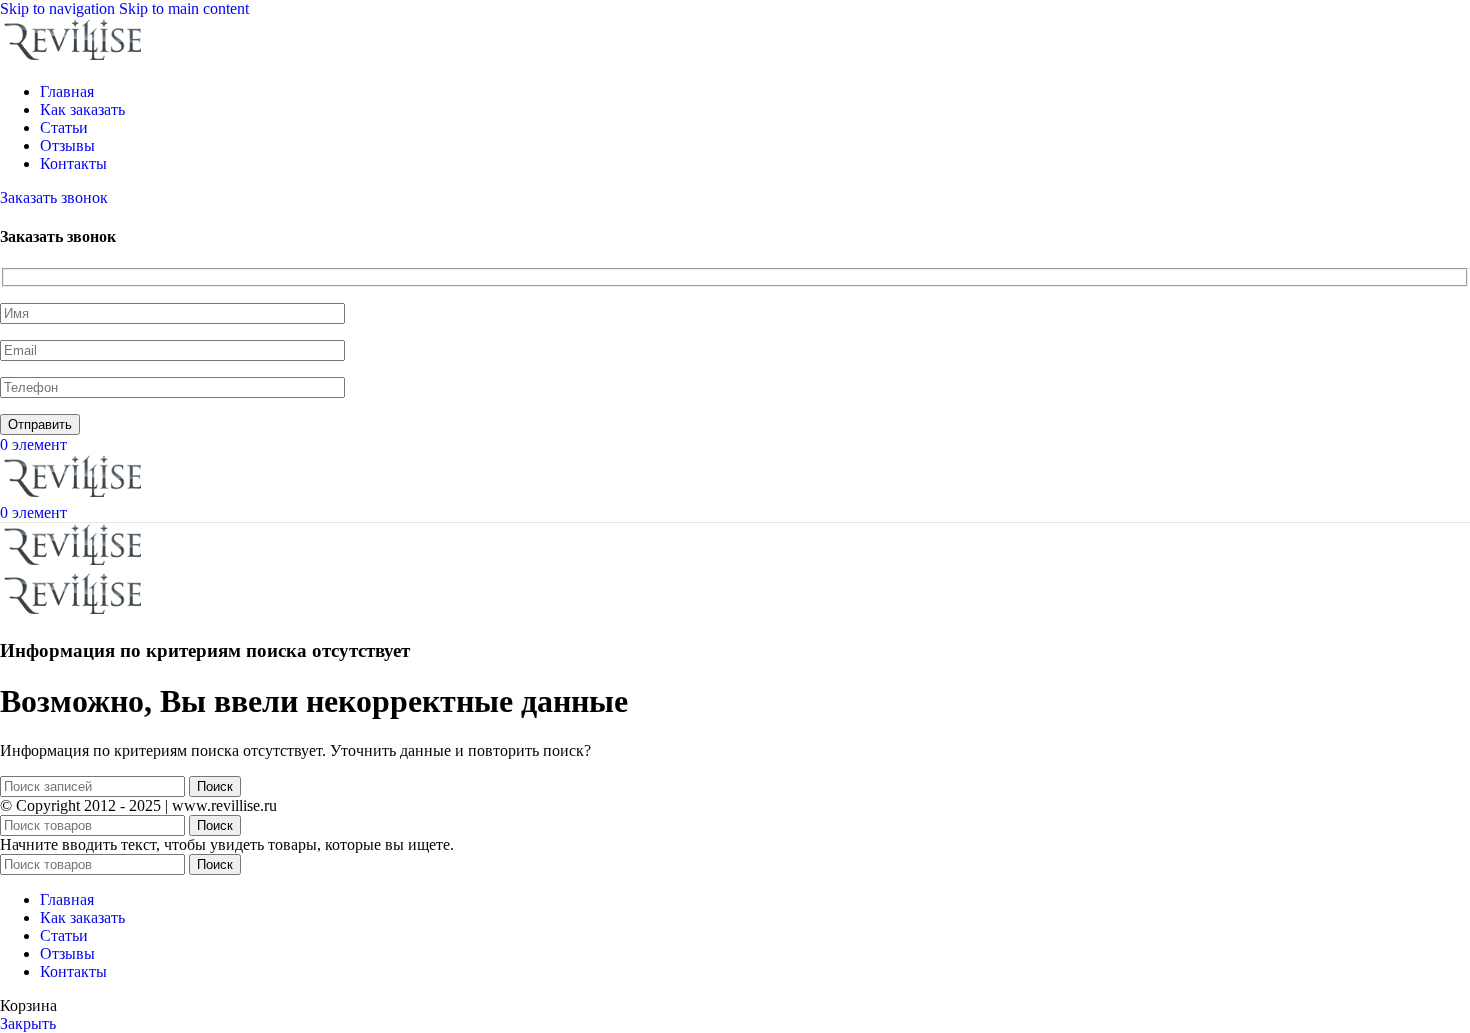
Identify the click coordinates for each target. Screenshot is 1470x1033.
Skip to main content (184, 8)
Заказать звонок (54, 197)
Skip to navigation (59, 8)
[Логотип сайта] (75, 57)
